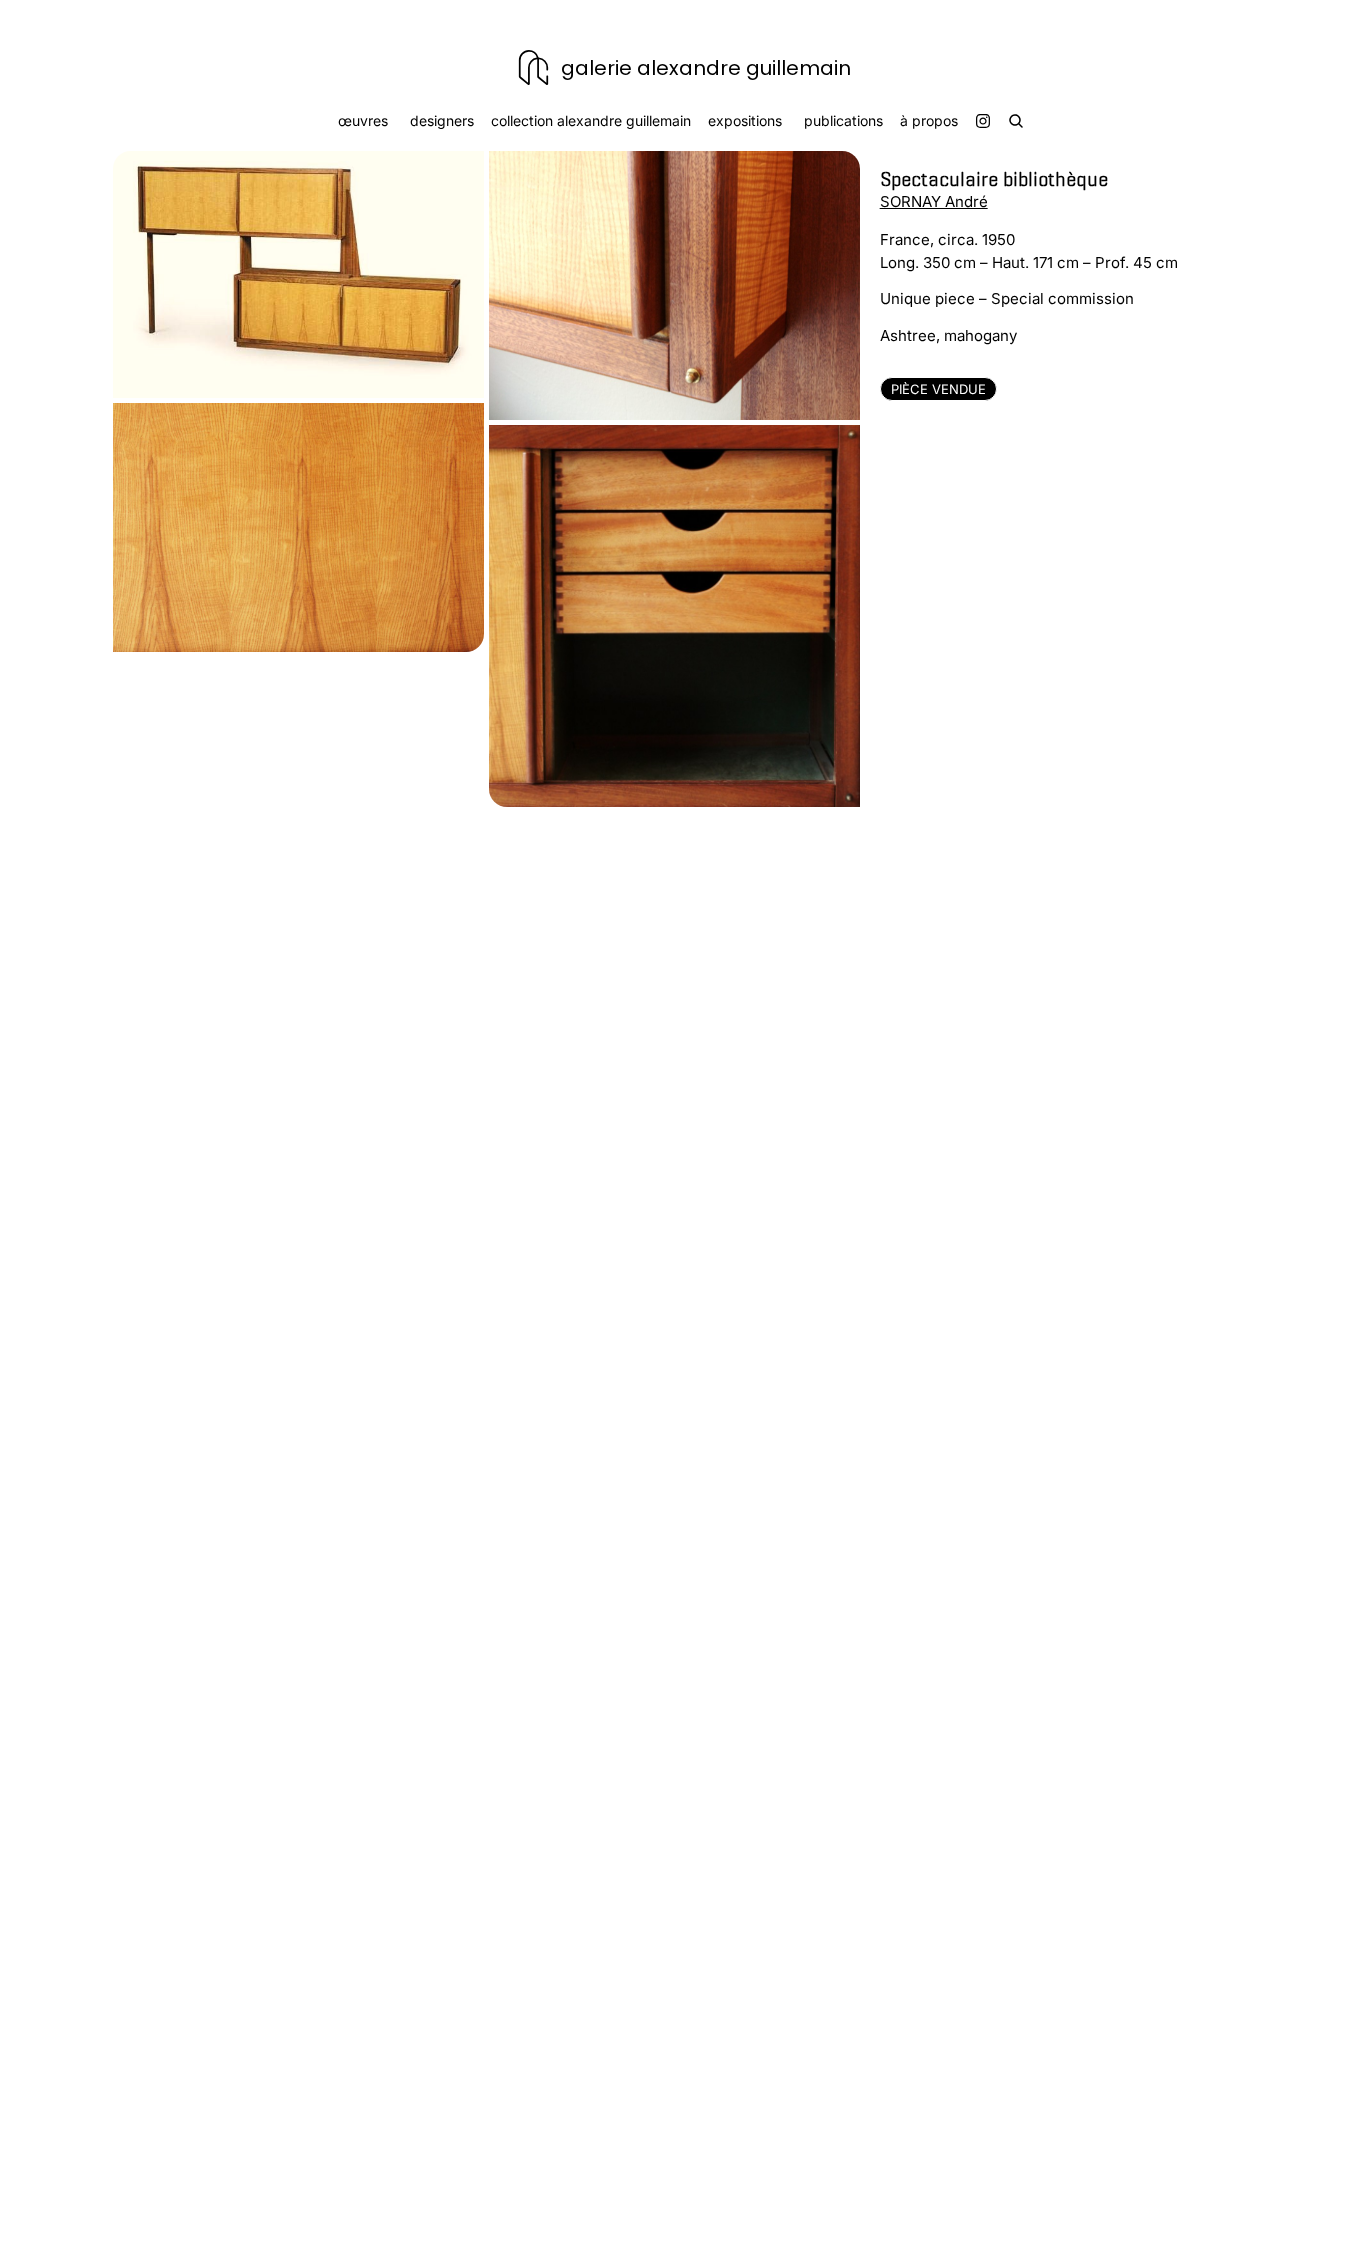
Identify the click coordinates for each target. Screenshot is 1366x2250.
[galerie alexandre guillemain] (533, 67)
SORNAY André (934, 201)
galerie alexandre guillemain (706, 68)
